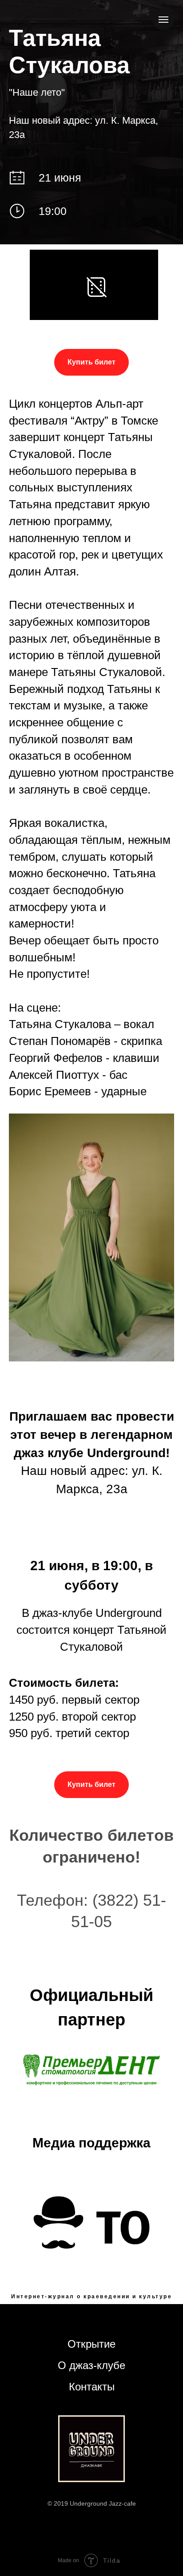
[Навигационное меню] (163, 20)
